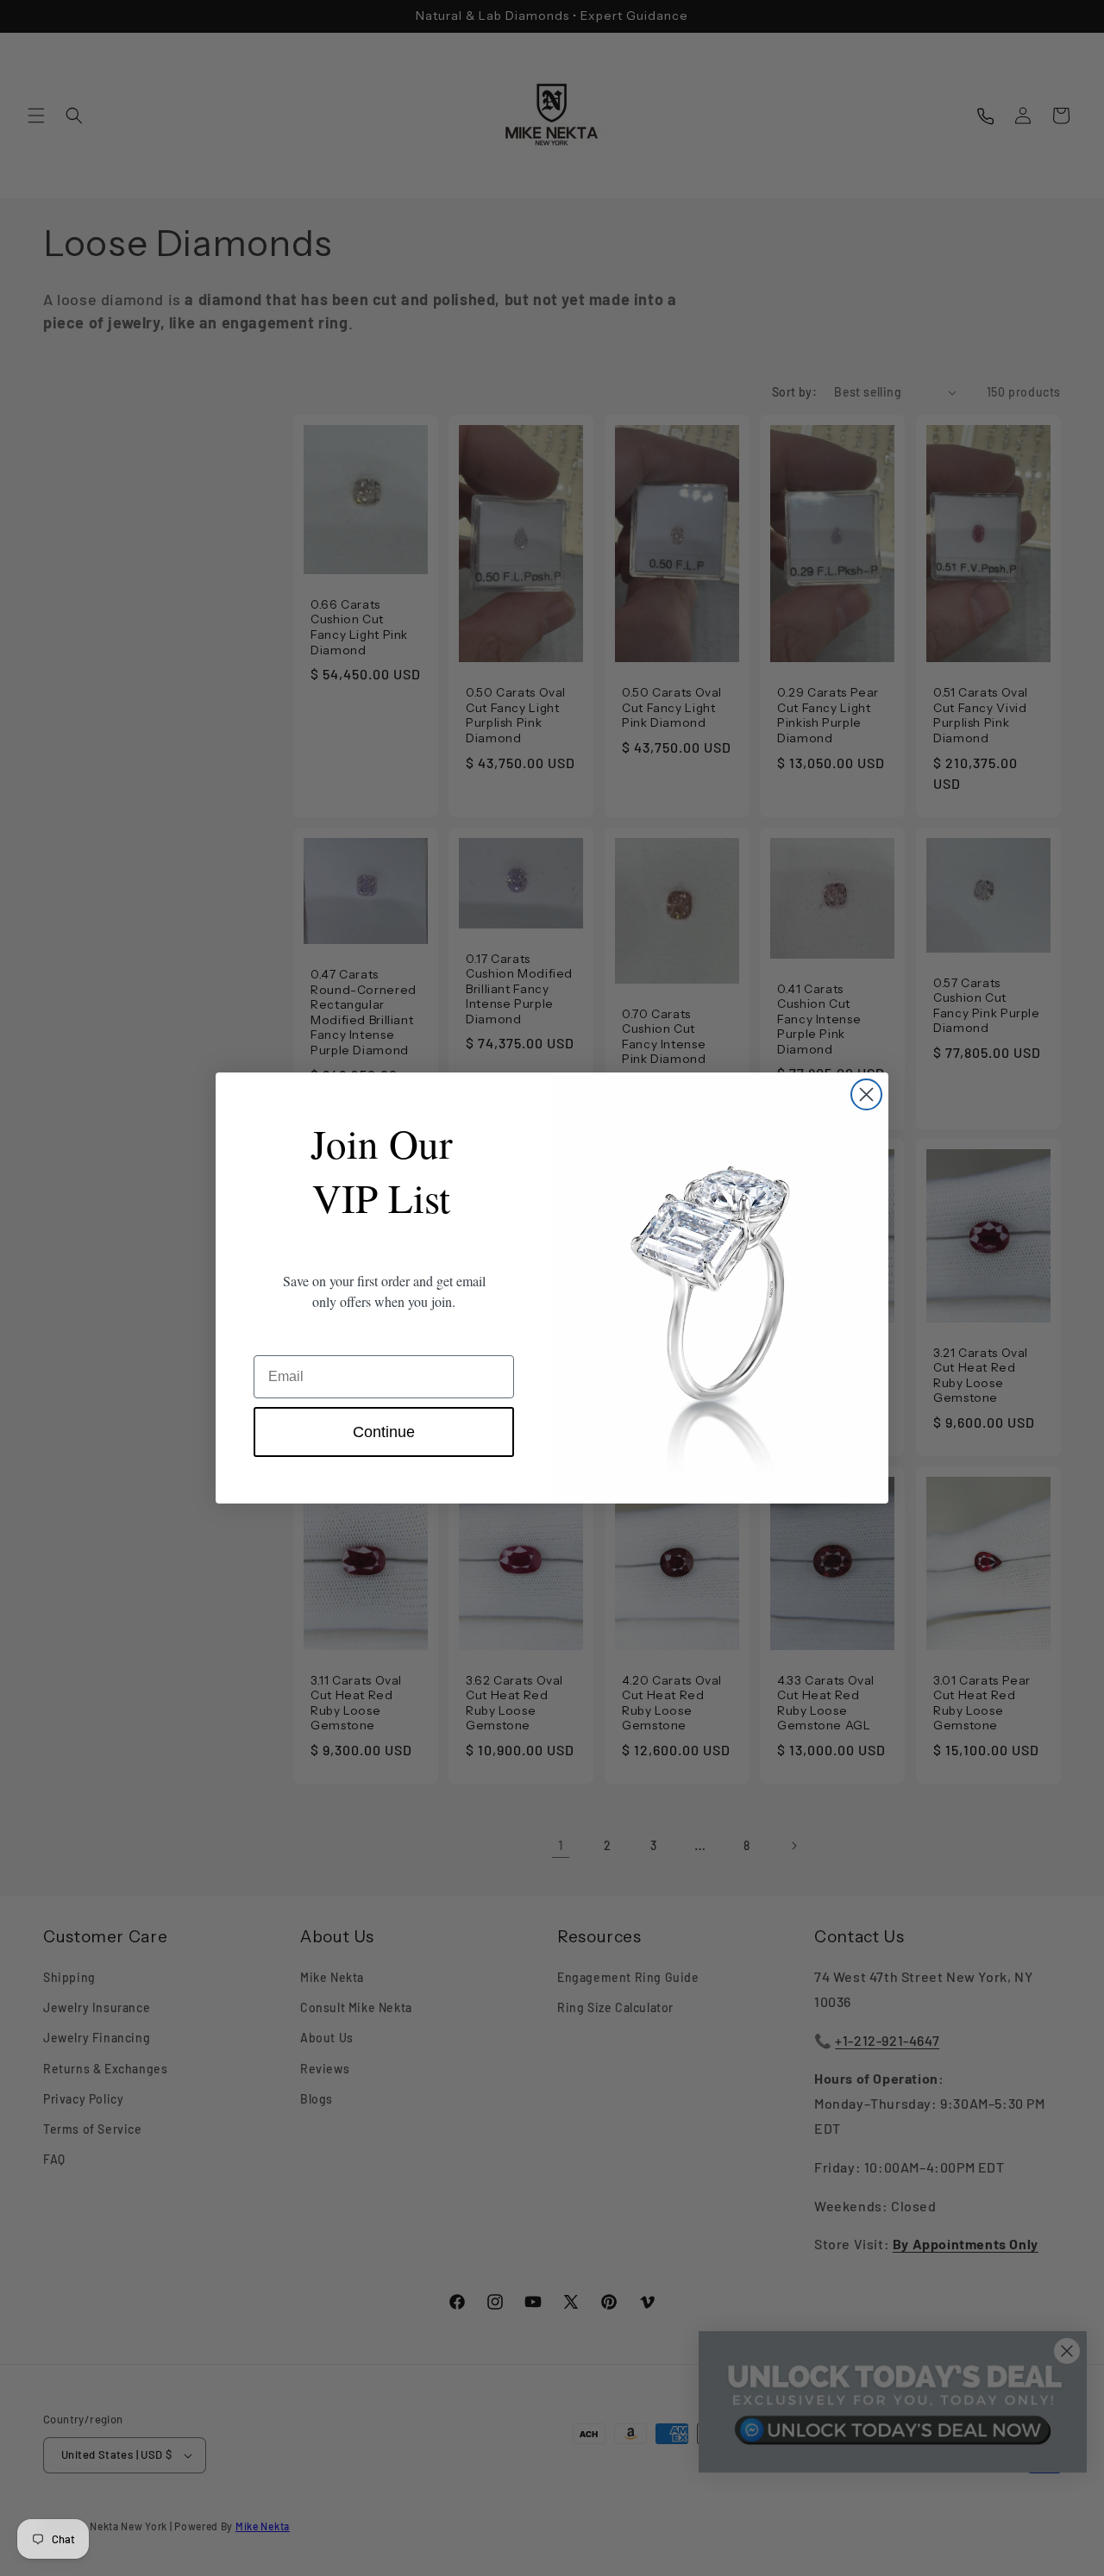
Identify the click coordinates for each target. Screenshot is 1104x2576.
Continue (384, 1432)
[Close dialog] (866, 1094)
